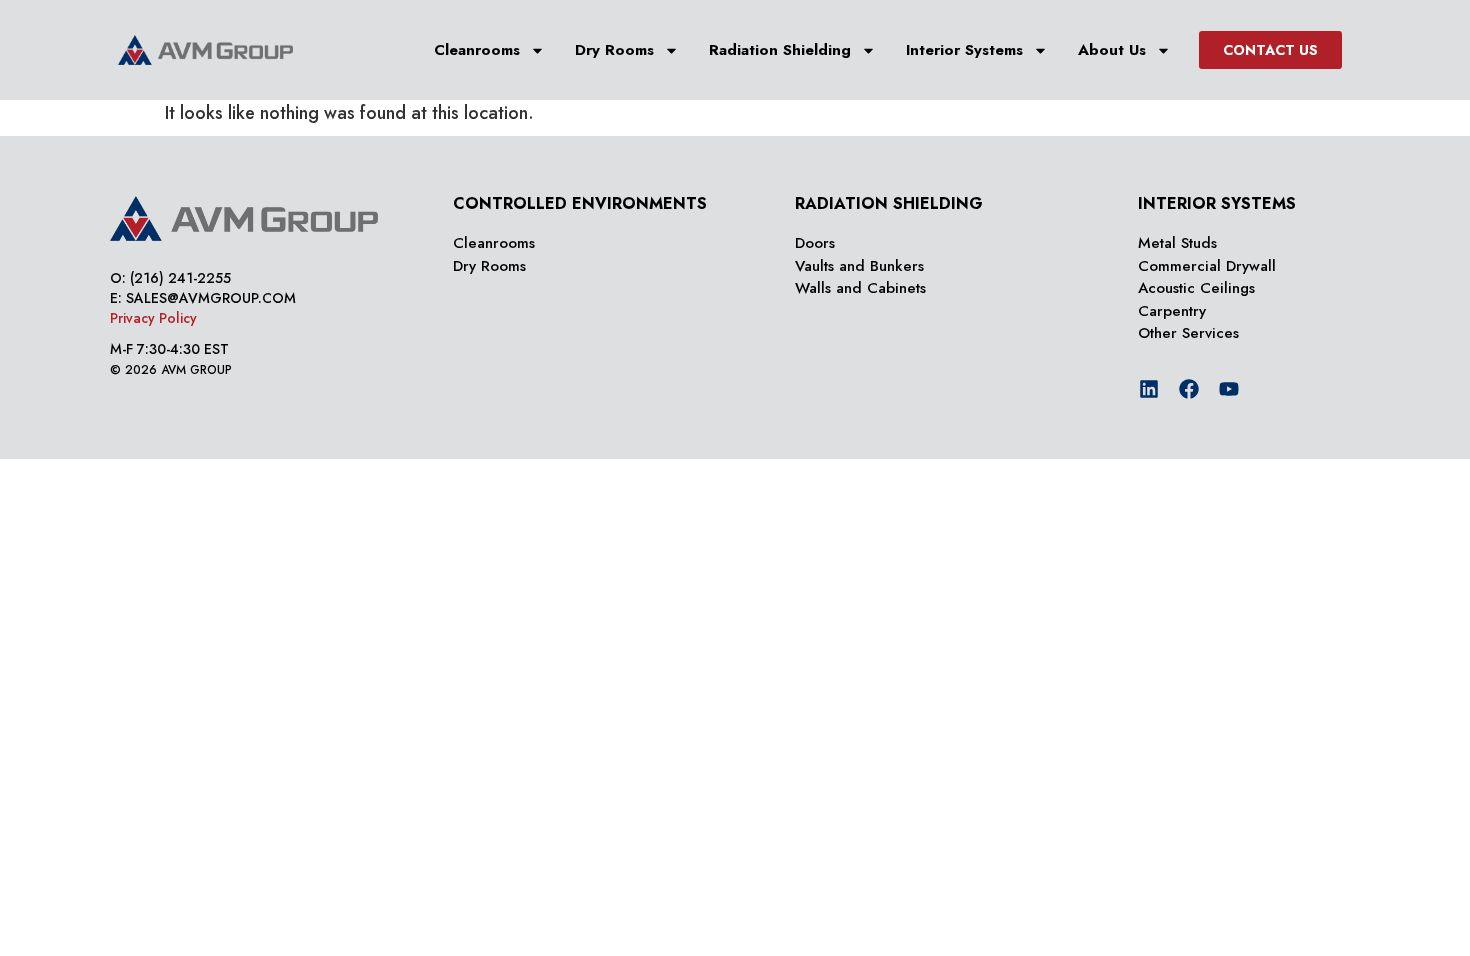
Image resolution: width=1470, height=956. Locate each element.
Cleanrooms (477, 50)
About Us (1112, 50)
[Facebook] (1189, 389)
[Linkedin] (1149, 389)
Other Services (1188, 333)
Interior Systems (964, 50)
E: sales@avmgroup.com (203, 298)
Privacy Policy (153, 318)
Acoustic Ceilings (1196, 288)
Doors (815, 243)
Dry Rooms (614, 50)
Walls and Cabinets (860, 288)
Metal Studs (1177, 243)
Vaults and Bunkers (859, 266)
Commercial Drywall (1207, 266)
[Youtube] (1229, 389)
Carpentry (1172, 311)
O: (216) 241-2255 (170, 278)
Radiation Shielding (780, 50)
